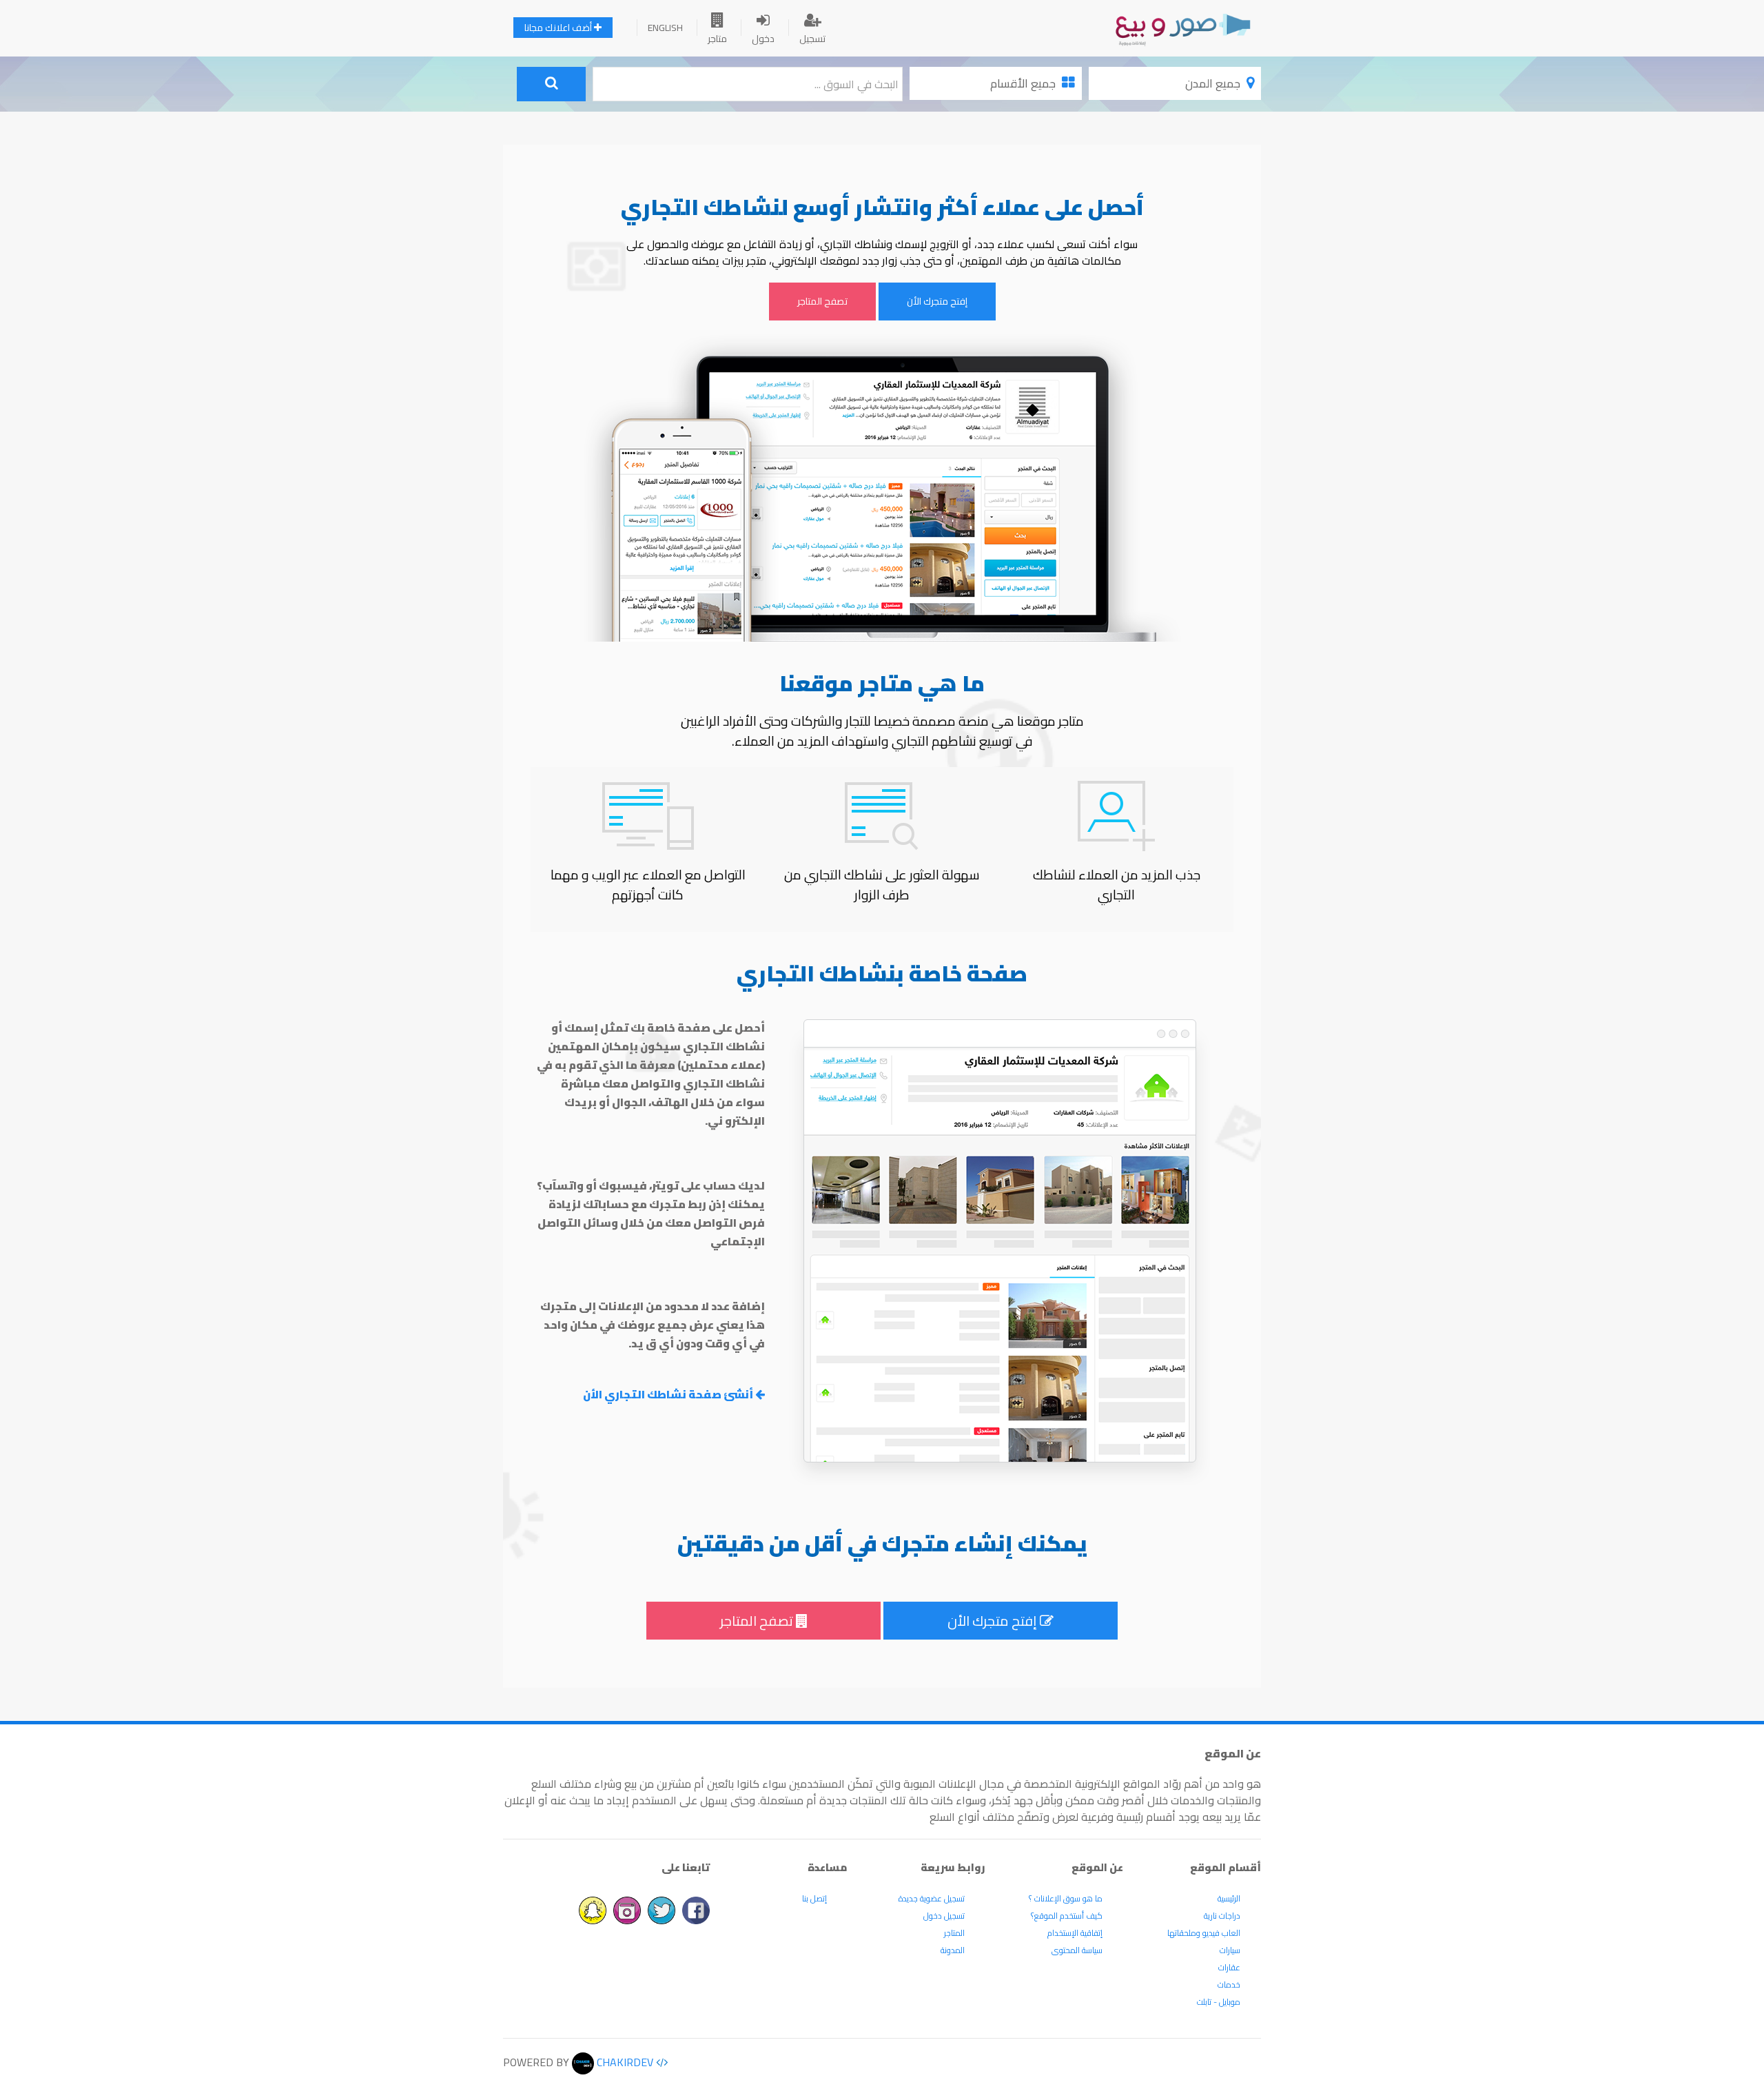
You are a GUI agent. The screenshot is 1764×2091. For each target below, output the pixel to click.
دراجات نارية (1222, 1916)
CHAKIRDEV (624, 2062)
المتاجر (954, 1933)
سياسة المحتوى (1077, 1950)
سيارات (1230, 1950)
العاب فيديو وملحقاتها (1204, 1933)
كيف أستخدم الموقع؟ (1067, 1916)
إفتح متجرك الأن (937, 301)
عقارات (1229, 1967)
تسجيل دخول (944, 1916)
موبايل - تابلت (1219, 2002)
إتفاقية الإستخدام (1075, 1933)
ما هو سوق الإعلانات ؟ (1066, 1898)
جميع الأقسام (1024, 83)
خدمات (1229, 1985)
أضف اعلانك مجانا (559, 28)
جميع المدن (1214, 83)
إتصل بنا (814, 1898)
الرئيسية (1229, 1898)
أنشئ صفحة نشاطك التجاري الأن (669, 1394)
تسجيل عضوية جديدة (932, 1898)
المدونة (953, 1950)
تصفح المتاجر (822, 301)
